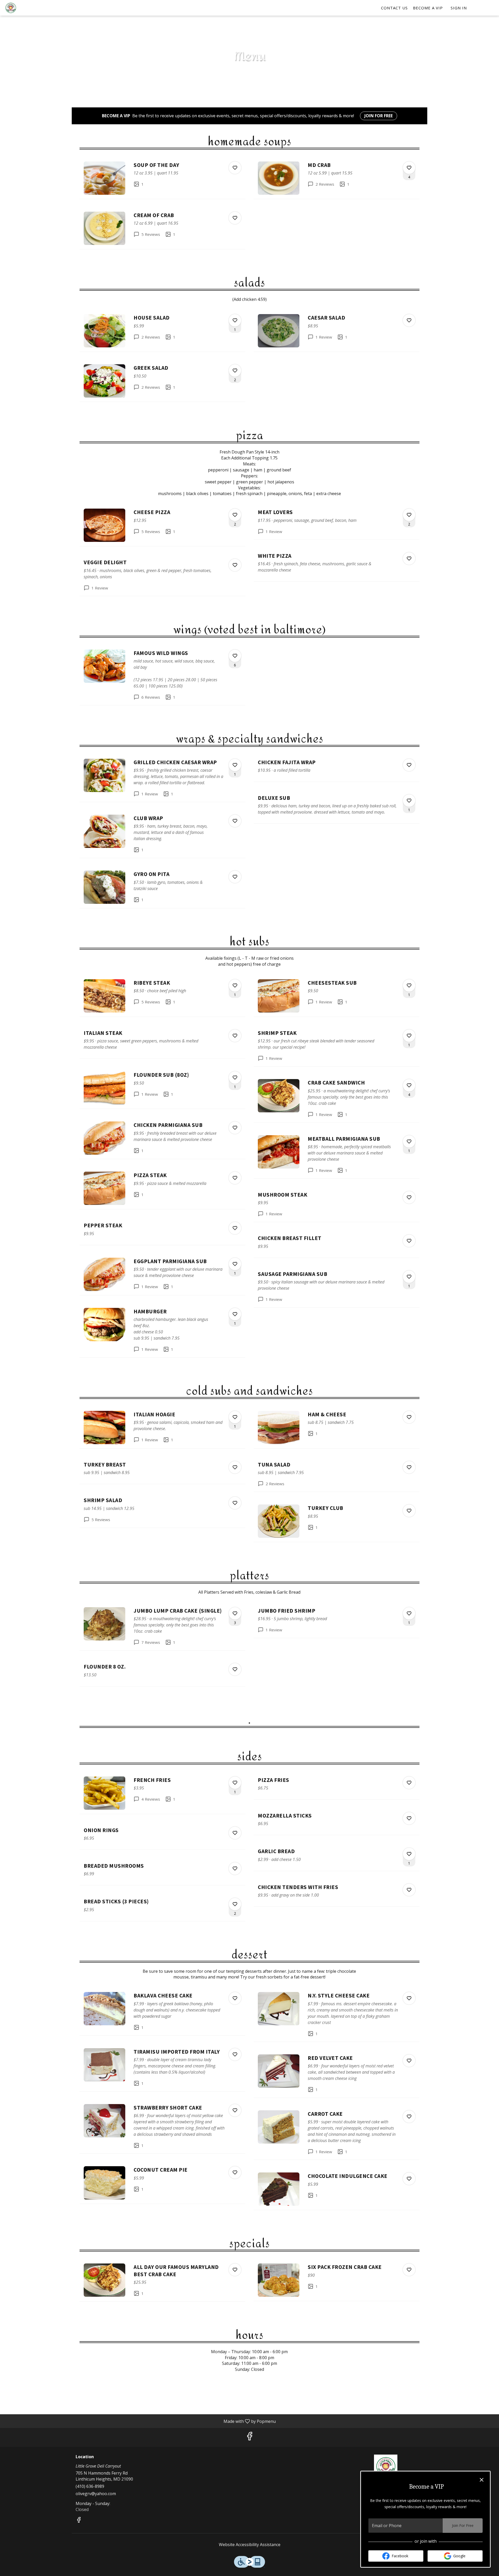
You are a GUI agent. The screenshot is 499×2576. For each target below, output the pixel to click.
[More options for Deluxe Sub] (409, 801)
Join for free (379, 116)
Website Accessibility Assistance (250, 2545)
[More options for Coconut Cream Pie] (235, 2172)
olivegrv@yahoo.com (96, 2494)
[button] (162, 178)
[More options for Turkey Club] (409, 1511)
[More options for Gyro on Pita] (235, 877)
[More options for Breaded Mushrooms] (235, 1868)
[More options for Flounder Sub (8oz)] (235, 1078)
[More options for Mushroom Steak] (409, 1197)
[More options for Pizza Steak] (235, 1178)
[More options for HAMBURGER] (235, 1314)
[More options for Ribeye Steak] (235, 985)
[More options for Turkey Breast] (235, 1467)
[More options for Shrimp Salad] (235, 1503)
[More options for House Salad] (235, 320)
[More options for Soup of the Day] (235, 168)
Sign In (459, 8)
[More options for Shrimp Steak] (409, 1036)
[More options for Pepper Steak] (235, 1228)
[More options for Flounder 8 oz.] (235, 1669)
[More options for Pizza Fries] (409, 1783)
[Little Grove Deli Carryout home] (28, 8)
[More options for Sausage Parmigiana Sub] (409, 1277)
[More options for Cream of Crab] (235, 218)
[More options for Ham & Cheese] (409, 1417)
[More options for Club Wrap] (235, 821)
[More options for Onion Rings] (235, 1833)
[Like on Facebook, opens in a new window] (249, 2437)
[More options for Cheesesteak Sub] (409, 985)
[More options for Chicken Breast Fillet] (409, 1241)
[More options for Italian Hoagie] (235, 1417)
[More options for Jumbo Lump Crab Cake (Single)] (235, 1613)
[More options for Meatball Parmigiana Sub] (409, 1141)
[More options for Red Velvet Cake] (409, 2061)
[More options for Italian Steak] (235, 1036)
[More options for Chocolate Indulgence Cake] (409, 2179)
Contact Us (394, 8)
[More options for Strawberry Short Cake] (235, 2110)
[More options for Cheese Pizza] (235, 515)
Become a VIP (428, 8)
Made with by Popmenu (140, 2421)
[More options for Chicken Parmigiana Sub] (235, 1128)
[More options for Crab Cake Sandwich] (409, 1085)
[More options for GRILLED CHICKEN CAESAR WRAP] (235, 765)
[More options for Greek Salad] (235, 371)
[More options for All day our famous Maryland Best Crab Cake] (235, 2270)
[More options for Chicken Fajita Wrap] (409, 765)
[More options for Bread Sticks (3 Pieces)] (235, 1904)
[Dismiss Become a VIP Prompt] (482, 2480)
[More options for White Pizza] (409, 559)
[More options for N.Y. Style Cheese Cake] (409, 1998)
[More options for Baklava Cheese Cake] (235, 1998)
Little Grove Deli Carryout (386, 2466)
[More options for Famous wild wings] (235, 656)
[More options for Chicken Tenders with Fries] (409, 1890)
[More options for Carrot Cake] (409, 2117)
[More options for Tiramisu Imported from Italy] (235, 2054)
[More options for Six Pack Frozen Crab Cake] (409, 2270)
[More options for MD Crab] (409, 168)
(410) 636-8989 (90, 2486)
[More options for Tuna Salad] (409, 1467)
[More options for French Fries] (235, 1783)
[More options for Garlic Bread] (409, 1854)
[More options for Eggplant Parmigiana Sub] (235, 1264)
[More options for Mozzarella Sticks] (409, 1818)
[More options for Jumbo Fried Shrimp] (409, 1613)
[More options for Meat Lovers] (409, 515)
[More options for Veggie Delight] (235, 565)
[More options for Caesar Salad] (409, 320)
